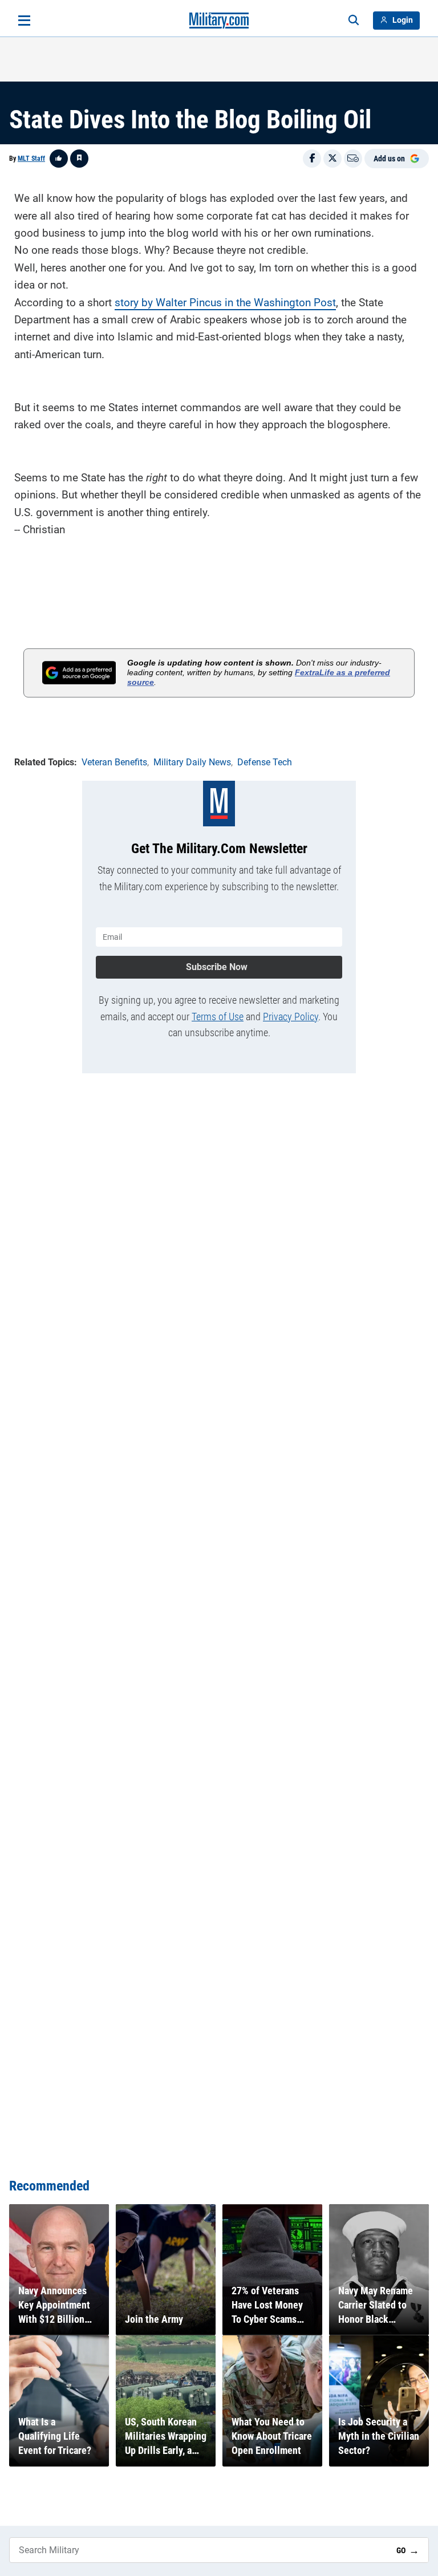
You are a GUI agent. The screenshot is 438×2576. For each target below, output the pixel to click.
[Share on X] (332, 159)
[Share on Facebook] (312, 159)
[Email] (353, 159)
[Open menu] (24, 21)
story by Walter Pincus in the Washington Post (225, 303)
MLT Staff (31, 159)
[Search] (354, 21)
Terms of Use (218, 1017)
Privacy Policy (291, 1017)
